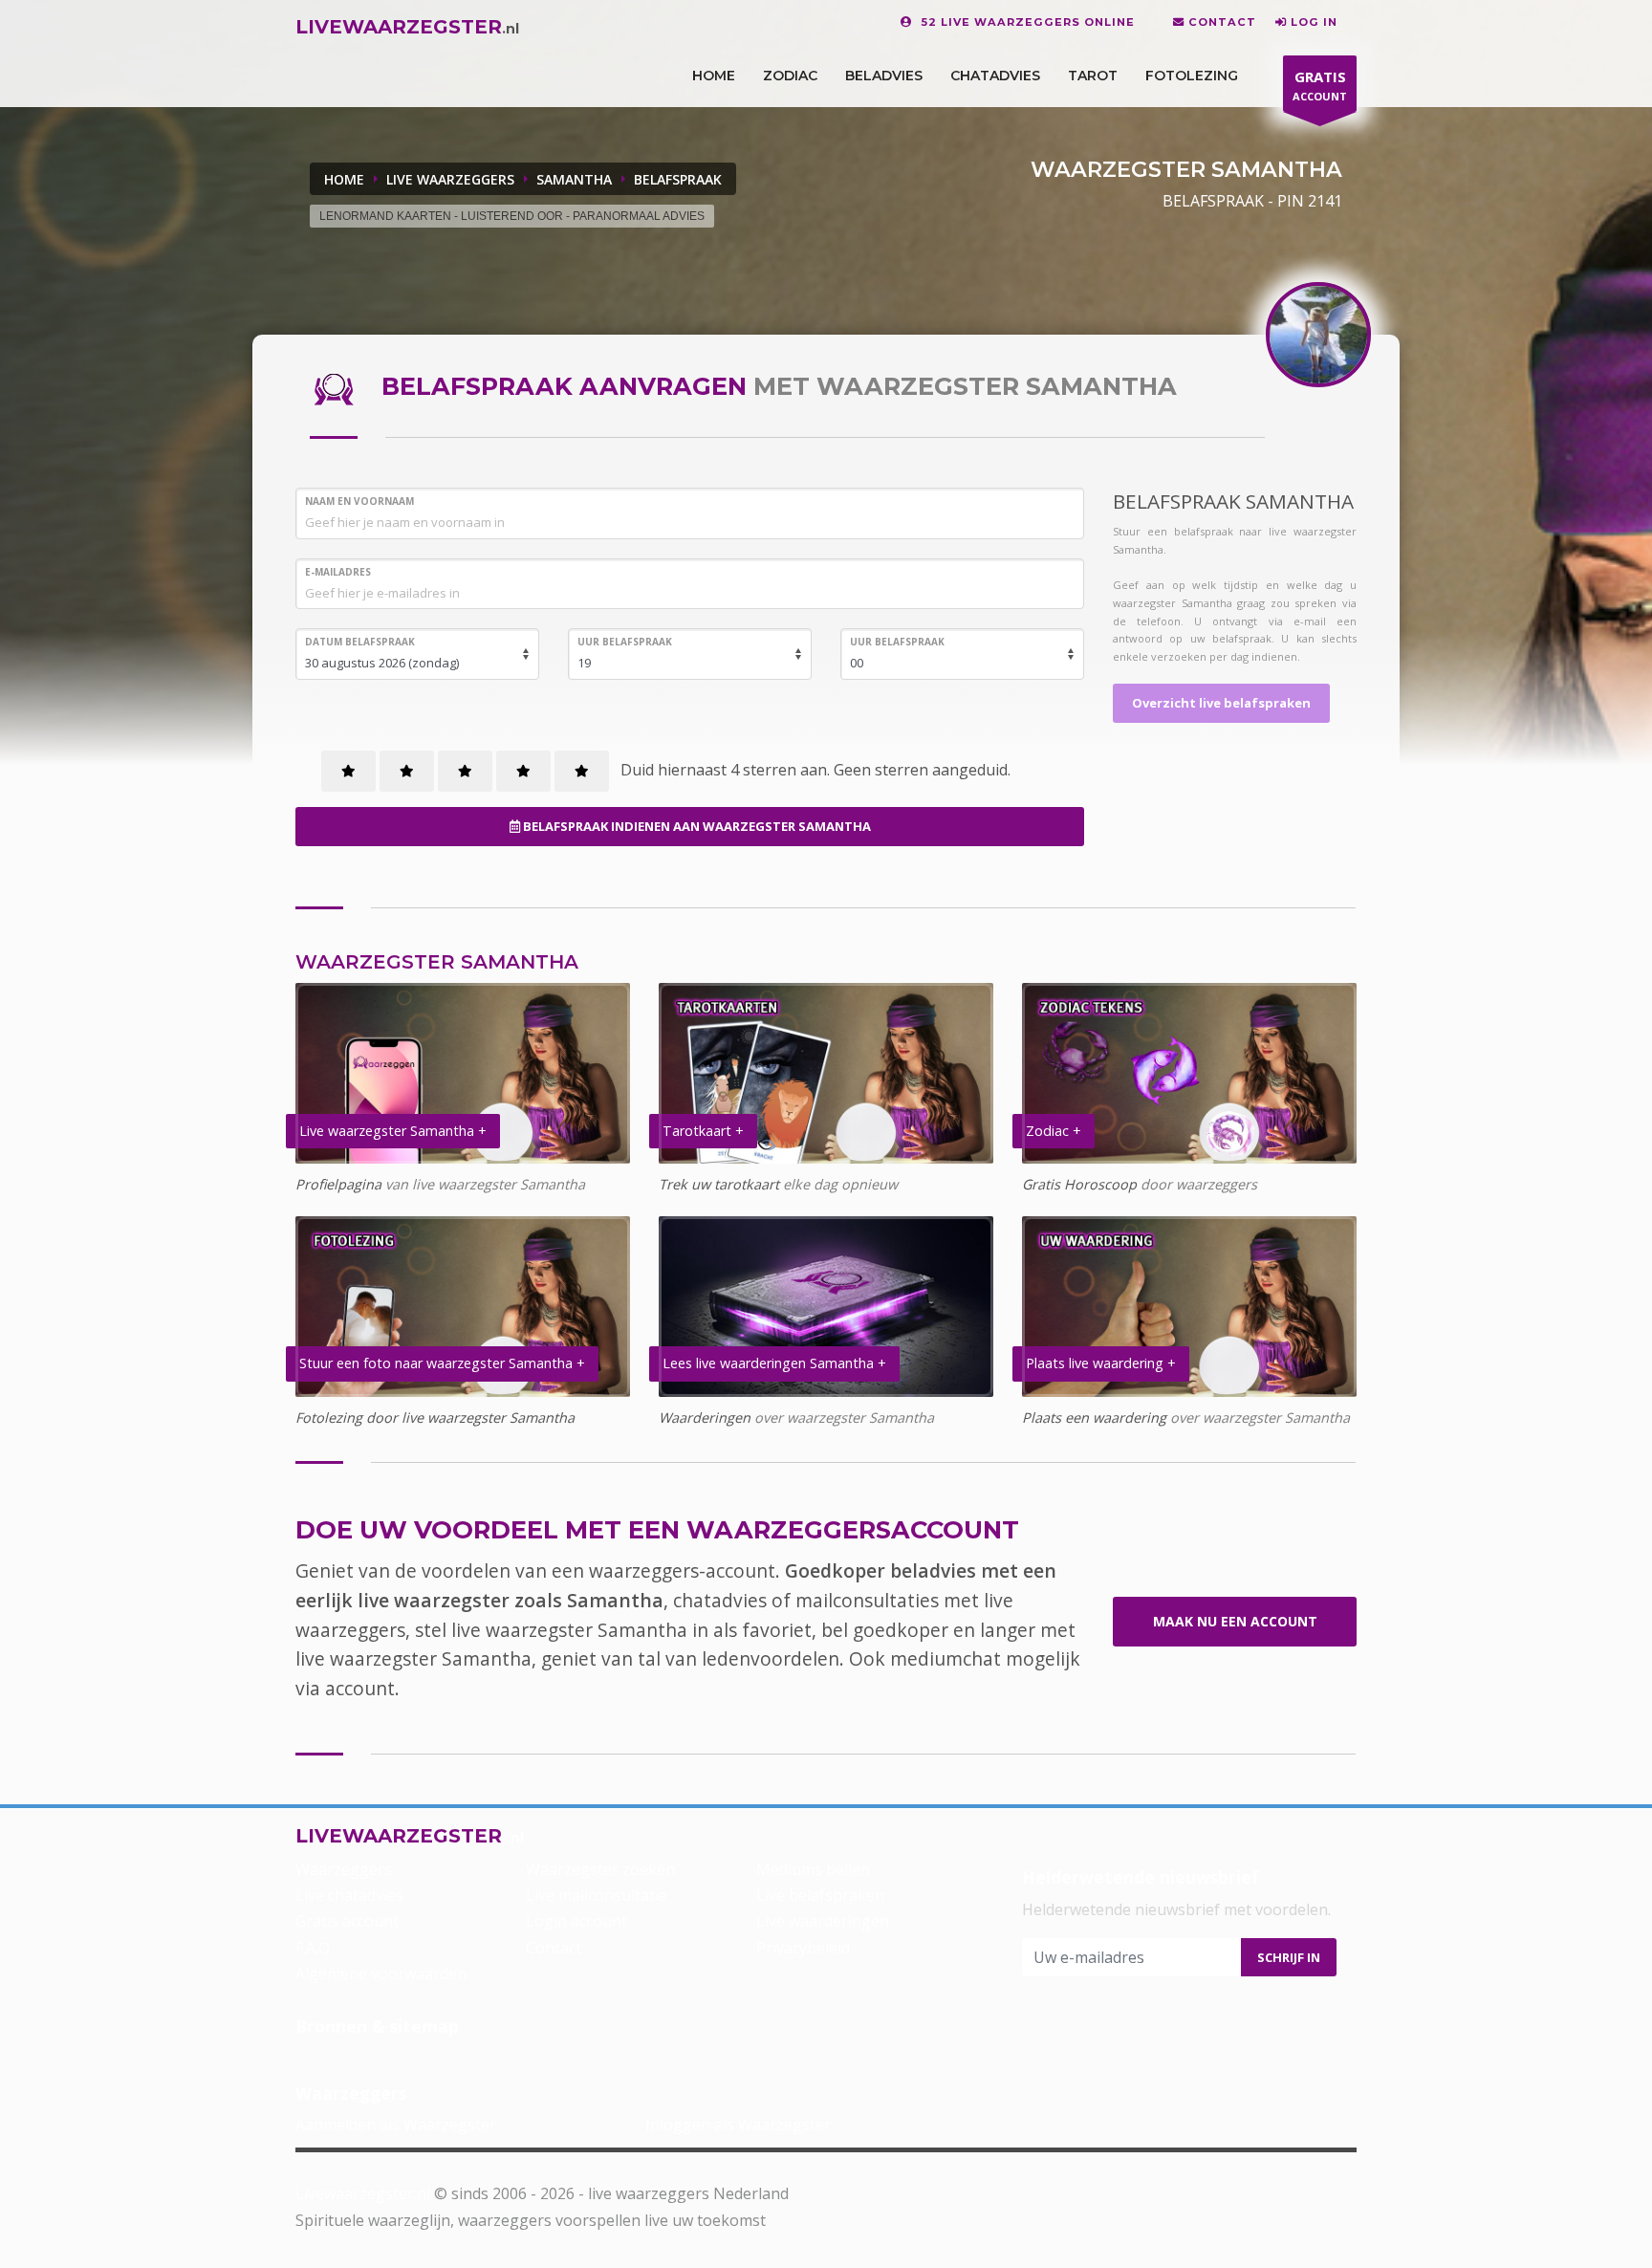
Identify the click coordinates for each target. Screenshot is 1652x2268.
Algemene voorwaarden (381, 1974)
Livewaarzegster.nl (363, 2193)
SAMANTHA (574, 179)
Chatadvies (995, 76)
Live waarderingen (823, 1921)
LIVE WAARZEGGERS (450, 179)
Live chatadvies (349, 1895)
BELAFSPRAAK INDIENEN (696, 826)
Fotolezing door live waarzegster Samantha (435, 1417)
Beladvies (884, 76)
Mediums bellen (813, 1869)
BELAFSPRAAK (678, 179)
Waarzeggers (344, 1869)
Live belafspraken (820, 1895)
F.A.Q (313, 1948)
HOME (714, 76)
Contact (554, 1948)
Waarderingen (705, 1417)
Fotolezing (1192, 76)
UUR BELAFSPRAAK (625, 642)
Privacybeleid (803, 1948)
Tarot (1093, 76)
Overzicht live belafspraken (1221, 703)
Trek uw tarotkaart (719, 1184)
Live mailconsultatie (597, 1895)
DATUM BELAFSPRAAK (360, 642)
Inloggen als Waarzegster (738, 2125)
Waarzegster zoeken (600, 1869)
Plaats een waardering (1094, 1417)
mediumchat (946, 1658)
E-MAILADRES (338, 572)
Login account (576, 1921)
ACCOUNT (1320, 85)
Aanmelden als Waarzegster (396, 2125)
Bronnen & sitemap (377, 2026)
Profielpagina (338, 1184)
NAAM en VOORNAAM (359, 501)
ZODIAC (790, 76)
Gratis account (347, 1921)
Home (344, 179)
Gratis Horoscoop (1079, 1184)
